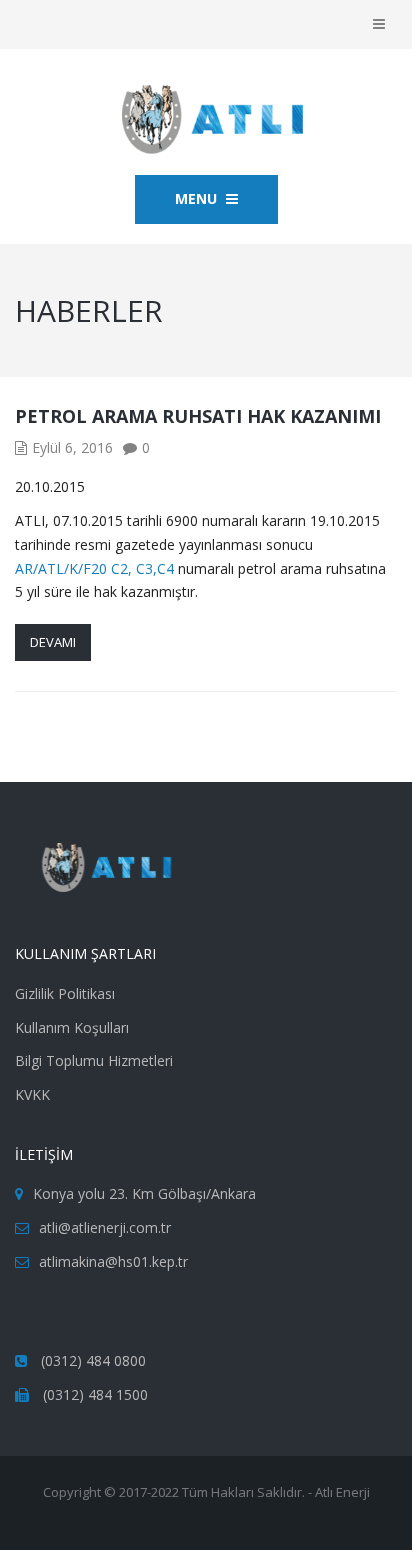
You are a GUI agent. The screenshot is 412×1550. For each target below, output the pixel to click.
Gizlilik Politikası (65, 993)
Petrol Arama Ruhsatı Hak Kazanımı (198, 416)
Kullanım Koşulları (72, 1027)
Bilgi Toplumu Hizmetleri (94, 1060)
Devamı (53, 642)
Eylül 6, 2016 (72, 447)
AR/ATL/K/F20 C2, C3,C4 (94, 568)
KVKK (32, 1094)
